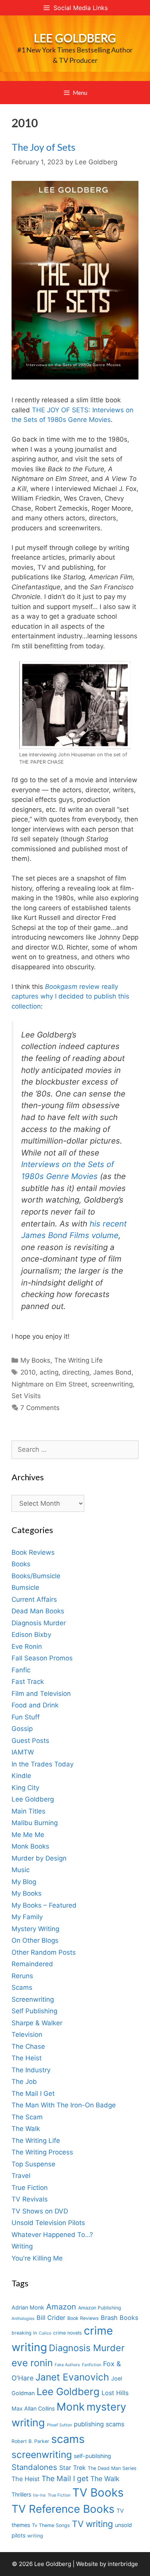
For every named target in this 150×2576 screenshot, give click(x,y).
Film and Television (41, 1694)
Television (27, 2034)
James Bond (112, 1372)
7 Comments (40, 1408)
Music (21, 1870)
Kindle (21, 1776)
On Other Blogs (35, 1940)
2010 (28, 1372)
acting (49, 1372)
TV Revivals (30, 2199)
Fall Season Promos (42, 1658)
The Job (24, 2082)
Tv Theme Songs (51, 2525)
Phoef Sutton (59, 2425)
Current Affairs (34, 1599)
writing (35, 2536)
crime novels (67, 2333)
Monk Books (30, 1846)
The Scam (27, 2117)
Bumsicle (25, 1587)
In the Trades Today (42, 1764)
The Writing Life (78, 1360)
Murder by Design (39, 1858)
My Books (35, 1360)
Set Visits (26, 1396)
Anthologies (23, 2319)
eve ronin (32, 2363)
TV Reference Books (63, 2509)
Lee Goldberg (75, 38)
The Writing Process (42, 2152)
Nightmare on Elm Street (49, 1384)
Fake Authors (67, 2365)
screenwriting (112, 1384)
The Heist (27, 2058)
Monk (71, 2407)
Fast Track (28, 1682)
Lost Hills (115, 2393)
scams (68, 2439)
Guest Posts (30, 1741)
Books (21, 1564)
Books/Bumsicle (36, 1576)
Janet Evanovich (72, 2377)
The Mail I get (65, 2479)
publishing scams (99, 2424)
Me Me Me (28, 1835)
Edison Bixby (31, 1635)
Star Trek (72, 2468)
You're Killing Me (37, 2258)
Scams (22, 1987)
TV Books (98, 2492)
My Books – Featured (44, 1905)
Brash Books (119, 2318)
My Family (27, 1917)
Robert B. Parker (30, 2441)
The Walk (26, 2129)
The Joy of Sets (43, 147)
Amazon (61, 2307)
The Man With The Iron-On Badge (64, 2105)
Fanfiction (92, 2365)
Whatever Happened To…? (52, 2235)
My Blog (24, 1882)
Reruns (22, 1976)
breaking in (24, 2333)
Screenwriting (33, 1999)
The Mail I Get (33, 2094)
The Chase (28, 2046)
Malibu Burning (35, 1823)
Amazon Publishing (100, 2308)
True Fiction (30, 2188)
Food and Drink (35, 1705)
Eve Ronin (27, 1646)
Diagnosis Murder (39, 1623)
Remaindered (32, 1964)
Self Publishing (34, 2011)
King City (25, 1788)
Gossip (22, 1729)
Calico (45, 2333)
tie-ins (39, 2495)
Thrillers (21, 2494)
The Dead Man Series (112, 2468)
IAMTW (23, 1752)
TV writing (92, 2524)
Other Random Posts (44, 1952)
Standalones (34, 2467)
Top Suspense (33, 2164)
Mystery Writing (35, 1929)
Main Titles (28, 1811)
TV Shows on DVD (40, 2211)
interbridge (123, 2564)
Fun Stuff (26, 1717)
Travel (21, 2176)
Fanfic (21, 1670)
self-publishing (92, 2456)
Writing (22, 2246)
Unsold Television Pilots (48, 2223)
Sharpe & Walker (37, 2023)
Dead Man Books (38, 1611)
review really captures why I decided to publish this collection (70, 996)
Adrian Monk (28, 2307)
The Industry (31, 2070)
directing (76, 1372)
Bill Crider (51, 2318)
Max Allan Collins (33, 2408)
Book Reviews (33, 1552)
